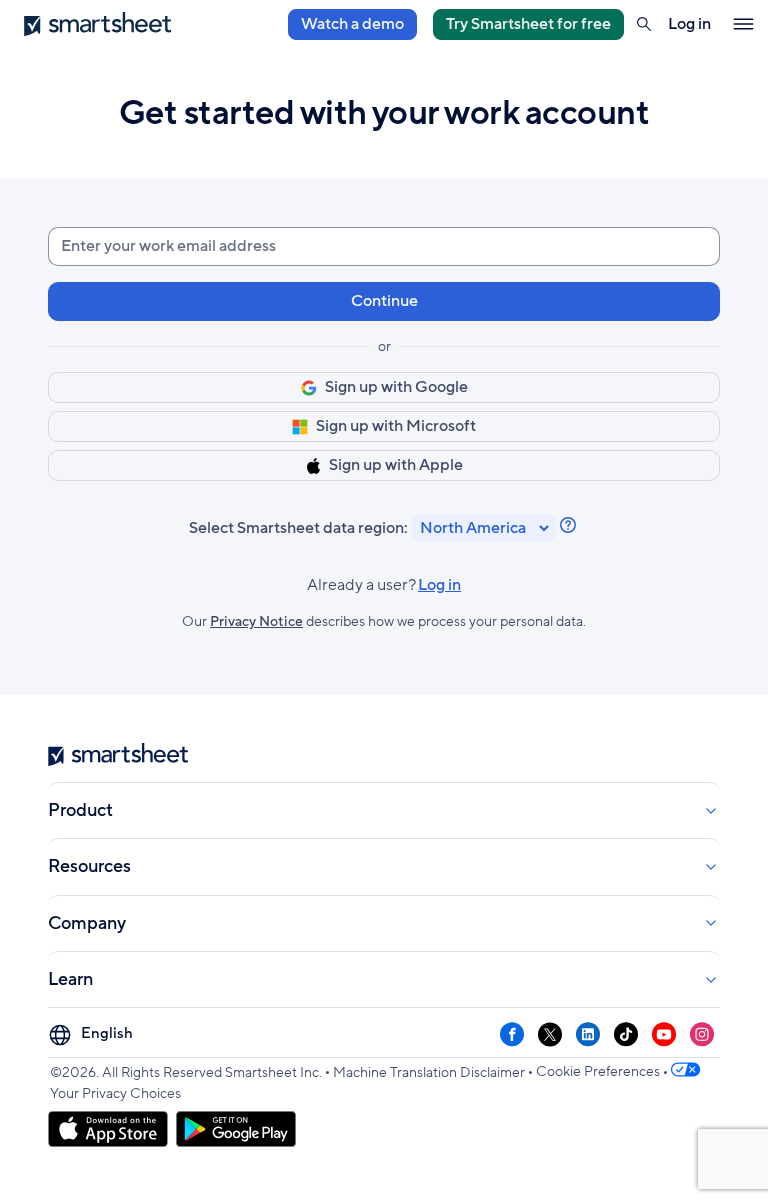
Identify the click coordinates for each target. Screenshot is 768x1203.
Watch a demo (352, 24)
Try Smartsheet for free (528, 24)
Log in (384, 585)
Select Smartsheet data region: (298, 528)
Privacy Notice (256, 621)
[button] (644, 24)
